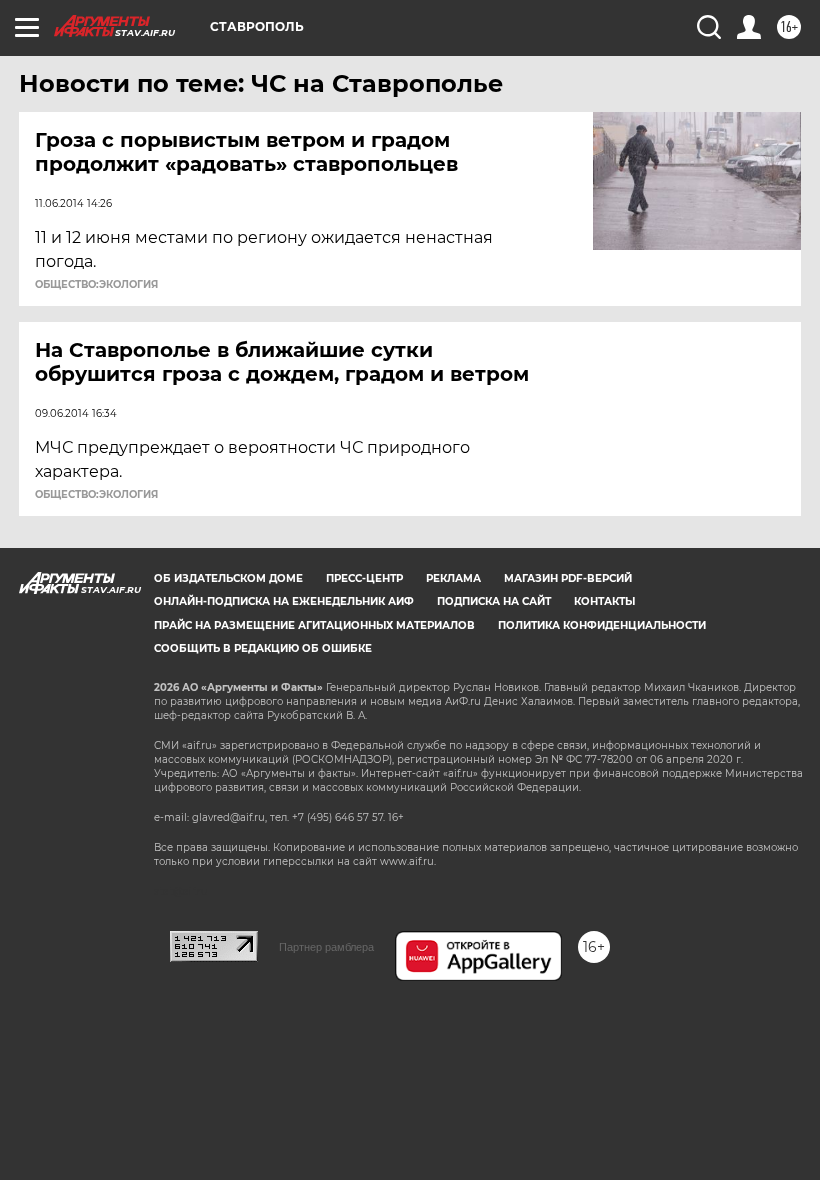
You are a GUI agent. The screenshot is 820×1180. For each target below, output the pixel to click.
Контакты (604, 601)
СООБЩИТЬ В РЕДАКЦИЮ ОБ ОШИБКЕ (263, 648)
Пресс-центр (364, 578)
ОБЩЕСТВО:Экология (96, 285)
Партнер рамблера (326, 947)
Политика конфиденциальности (602, 625)
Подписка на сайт (494, 601)
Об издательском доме (228, 578)
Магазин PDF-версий (568, 578)
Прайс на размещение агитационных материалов (314, 625)
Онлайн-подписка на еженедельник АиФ (284, 601)
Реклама (453, 578)
